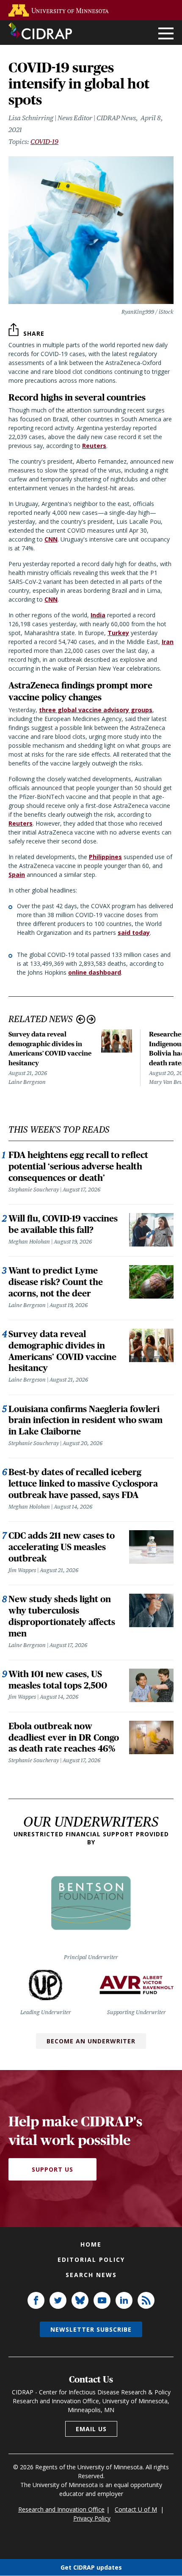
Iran (168, 642)
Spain (17, 875)
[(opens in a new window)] (61, 10)
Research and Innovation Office (61, 2509)
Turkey (118, 633)
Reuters (94, 446)
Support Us (52, 2169)
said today (134, 933)
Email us (91, 2429)
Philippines (105, 857)
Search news (91, 2275)
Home (91, 2244)
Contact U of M (136, 2509)
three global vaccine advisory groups (96, 710)
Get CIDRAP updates (91, 2567)
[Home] (40, 31)
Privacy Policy (92, 2518)
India (98, 615)
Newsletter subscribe (91, 2329)
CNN (51, 539)
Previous (81, 1019)
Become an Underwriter (91, 2041)
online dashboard (95, 972)
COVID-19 (44, 142)
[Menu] (166, 34)
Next (91, 1019)
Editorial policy (91, 2260)
